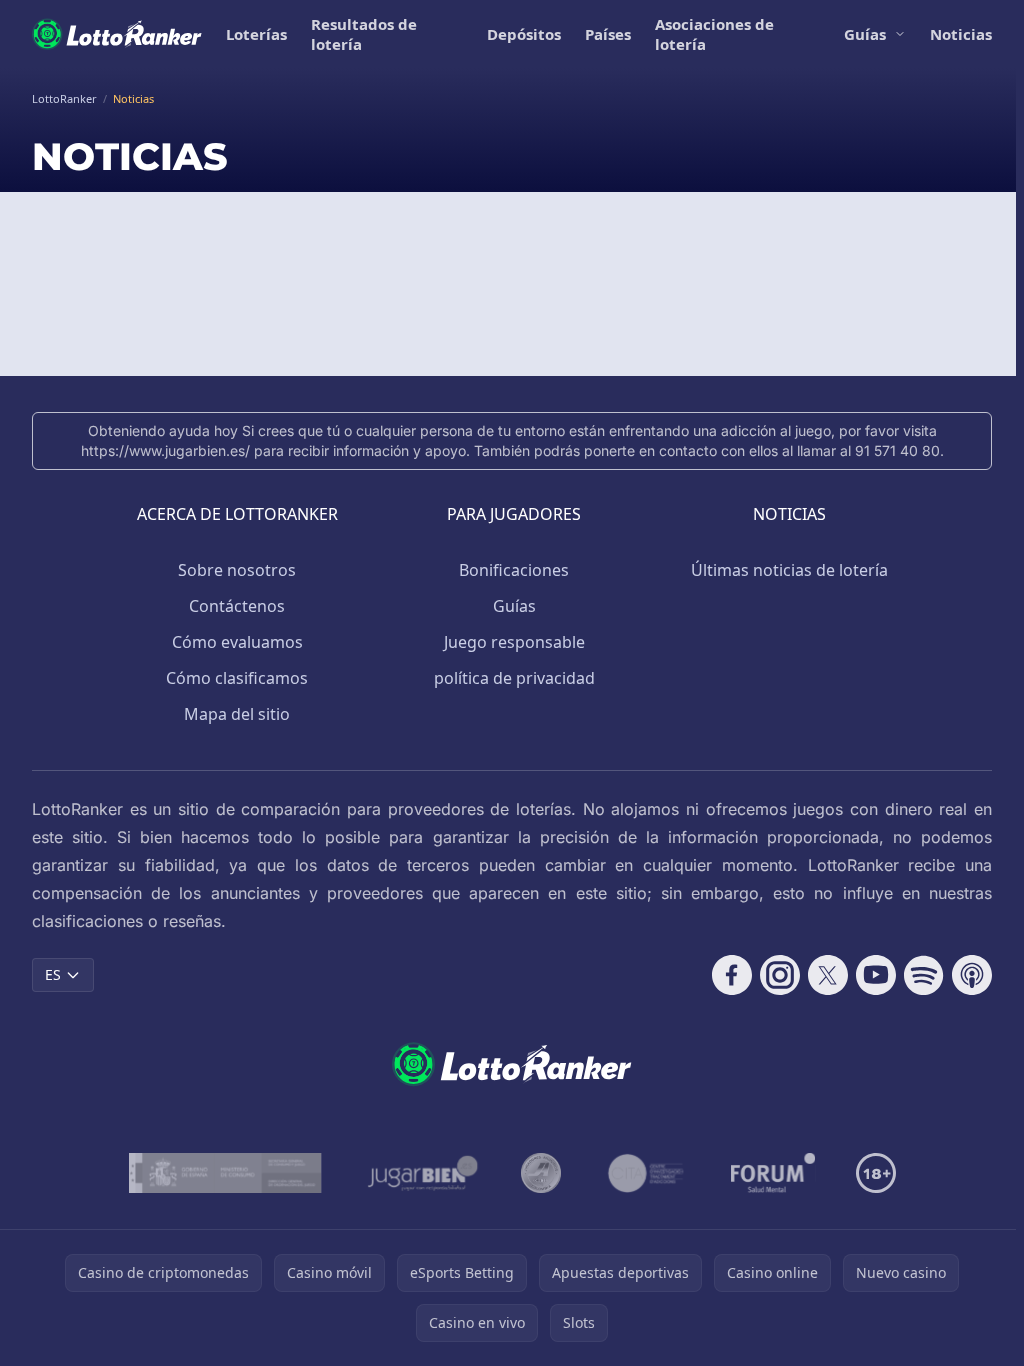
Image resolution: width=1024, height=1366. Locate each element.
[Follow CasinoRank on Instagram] (780, 975)
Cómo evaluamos (237, 642)
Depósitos (524, 34)
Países (608, 34)
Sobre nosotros (237, 570)
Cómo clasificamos (237, 678)
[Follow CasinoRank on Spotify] (924, 975)
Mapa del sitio (237, 714)
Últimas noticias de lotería (789, 570)
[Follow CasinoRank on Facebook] (732, 975)
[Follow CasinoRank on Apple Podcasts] (972, 975)
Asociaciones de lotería (714, 34)
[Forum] (773, 1173)
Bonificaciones (514, 570)
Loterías (256, 34)
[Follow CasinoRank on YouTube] (876, 975)
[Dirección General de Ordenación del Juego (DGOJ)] (225, 1173)
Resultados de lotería (364, 34)
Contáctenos (237, 606)
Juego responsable (514, 642)
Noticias (961, 34)
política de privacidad (514, 678)
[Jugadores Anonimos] (541, 1173)
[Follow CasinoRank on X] (828, 975)
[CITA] (646, 1173)
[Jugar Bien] (421, 1173)
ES (53, 974)
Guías (865, 34)
